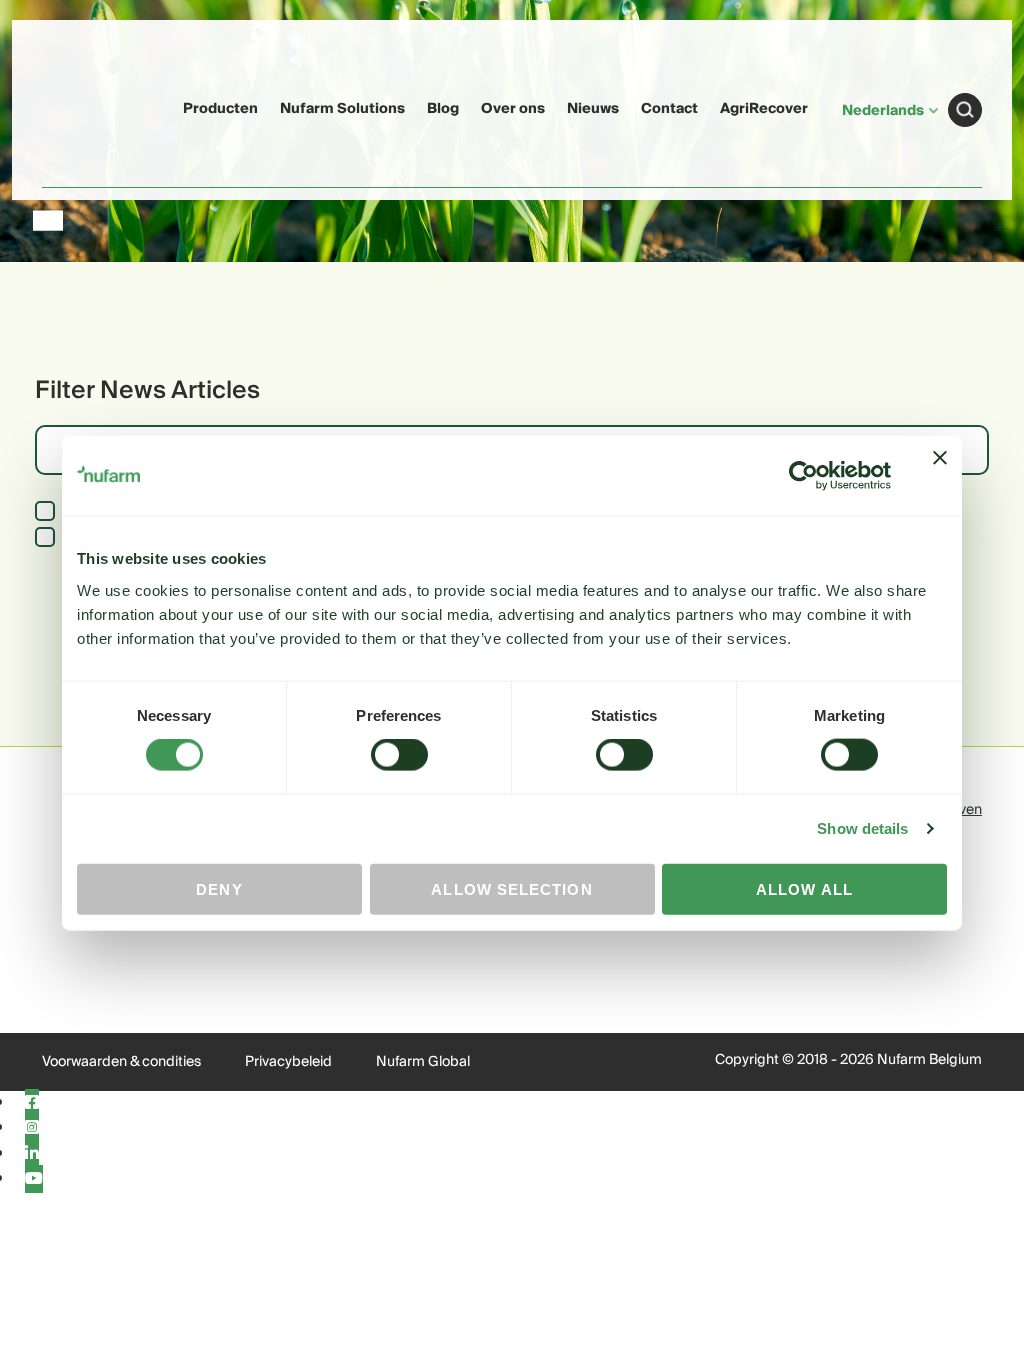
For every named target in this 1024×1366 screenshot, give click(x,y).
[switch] (399, 755)
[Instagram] (32, 1128)
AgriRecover (764, 109)
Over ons (513, 109)
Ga (965, 110)
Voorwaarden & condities (121, 1062)
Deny (219, 888)
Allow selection (511, 888)
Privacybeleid (288, 1062)
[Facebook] (32, 1103)
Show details (862, 828)
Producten (220, 109)
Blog (443, 109)
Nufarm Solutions (342, 109)
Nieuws (593, 109)
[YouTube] (34, 1179)
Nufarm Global (423, 1062)
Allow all (804, 888)
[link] (80, 106)
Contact (669, 109)
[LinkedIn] (32, 1154)
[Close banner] (940, 476)
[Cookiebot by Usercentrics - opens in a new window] (803, 476)
